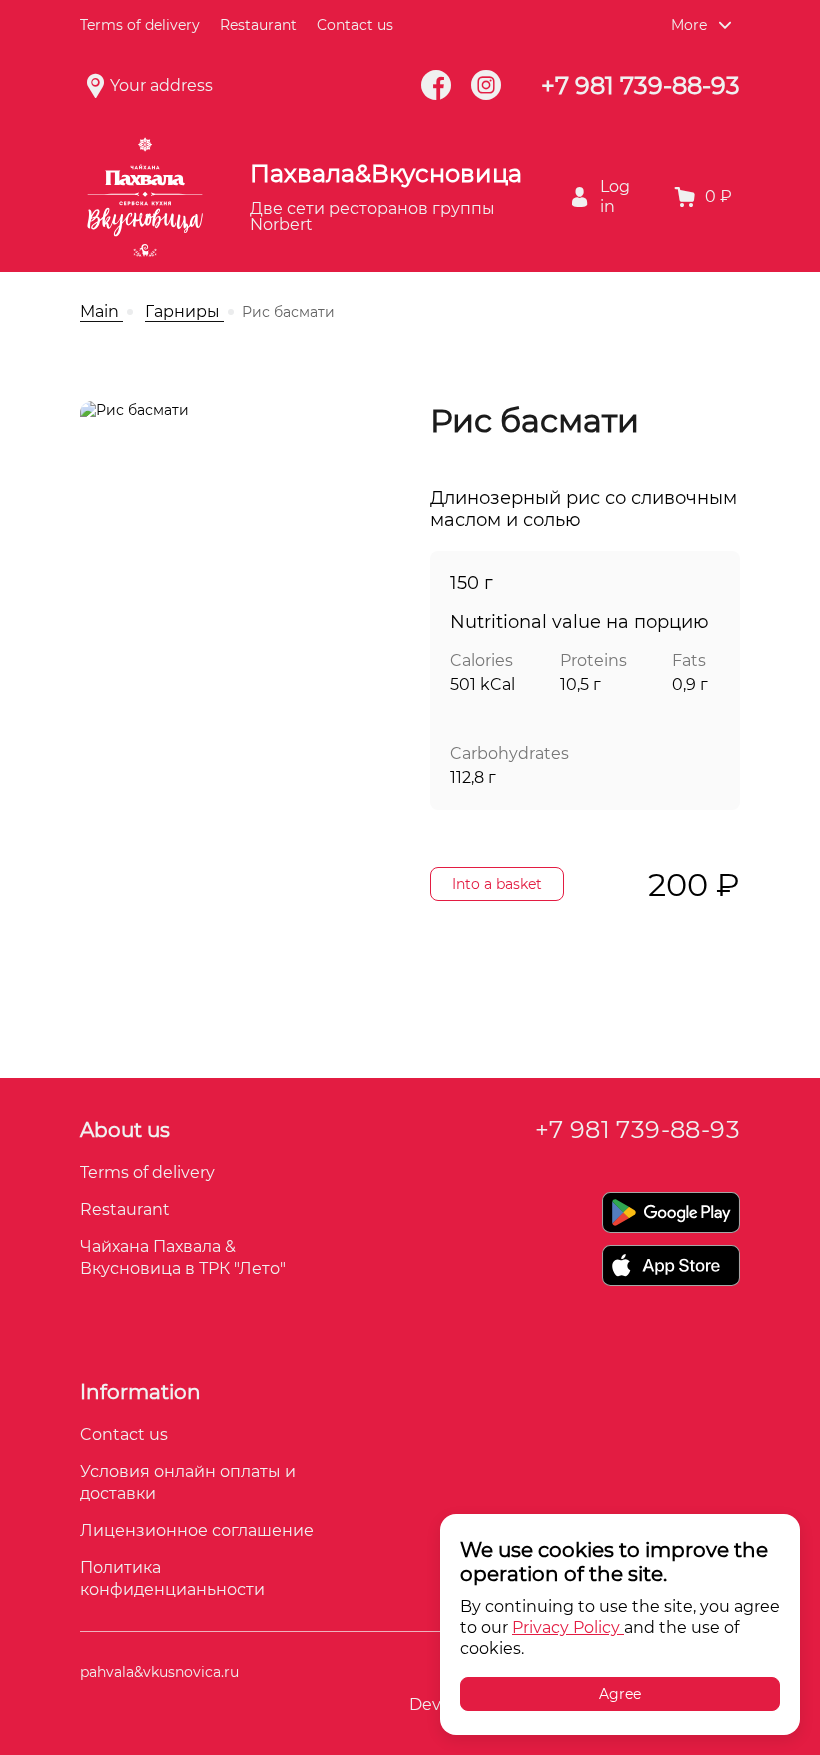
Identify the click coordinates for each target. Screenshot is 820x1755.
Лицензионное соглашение (197, 1530)
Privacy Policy (568, 1627)
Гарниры (184, 311)
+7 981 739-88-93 (640, 85)
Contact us (124, 1434)
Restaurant (258, 25)
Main (101, 311)
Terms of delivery (140, 25)
